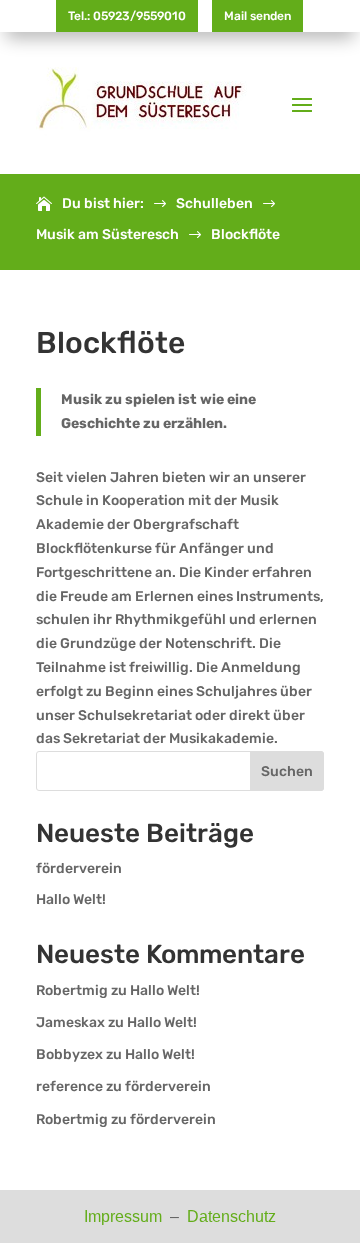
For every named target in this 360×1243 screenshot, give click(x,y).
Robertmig (72, 990)
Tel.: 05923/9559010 (127, 16)
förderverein (79, 868)
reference (69, 1086)
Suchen (287, 771)
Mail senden (257, 16)
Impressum (125, 1216)
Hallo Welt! (71, 899)
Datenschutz (231, 1216)
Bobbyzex (69, 1054)
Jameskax (70, 1022)
